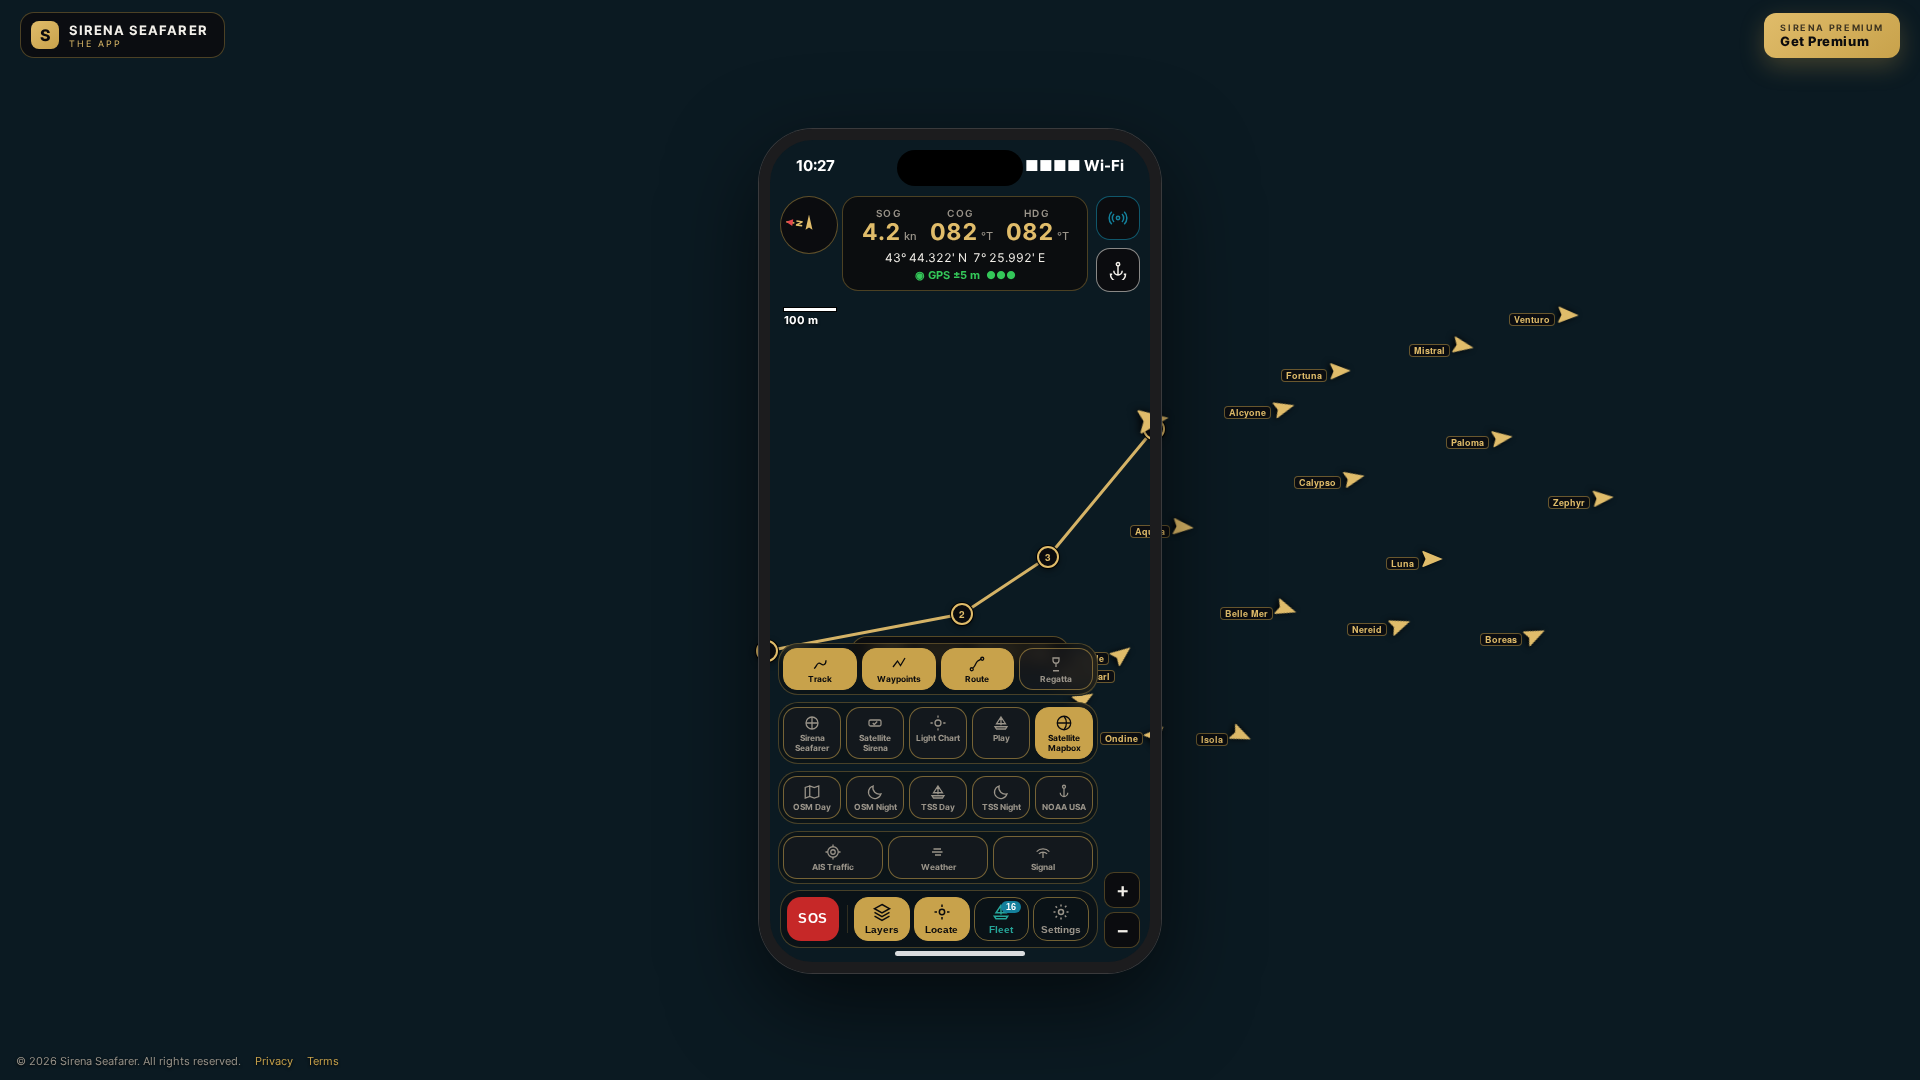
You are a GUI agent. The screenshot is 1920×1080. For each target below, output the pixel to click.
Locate (941, 929)
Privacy (274, 1061)
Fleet (1002, 919)
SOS (813, 918)
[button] (1163, 541)
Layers (882, 929)
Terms (323, 1061)
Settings (1061, 929)
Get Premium (1832, 35)
